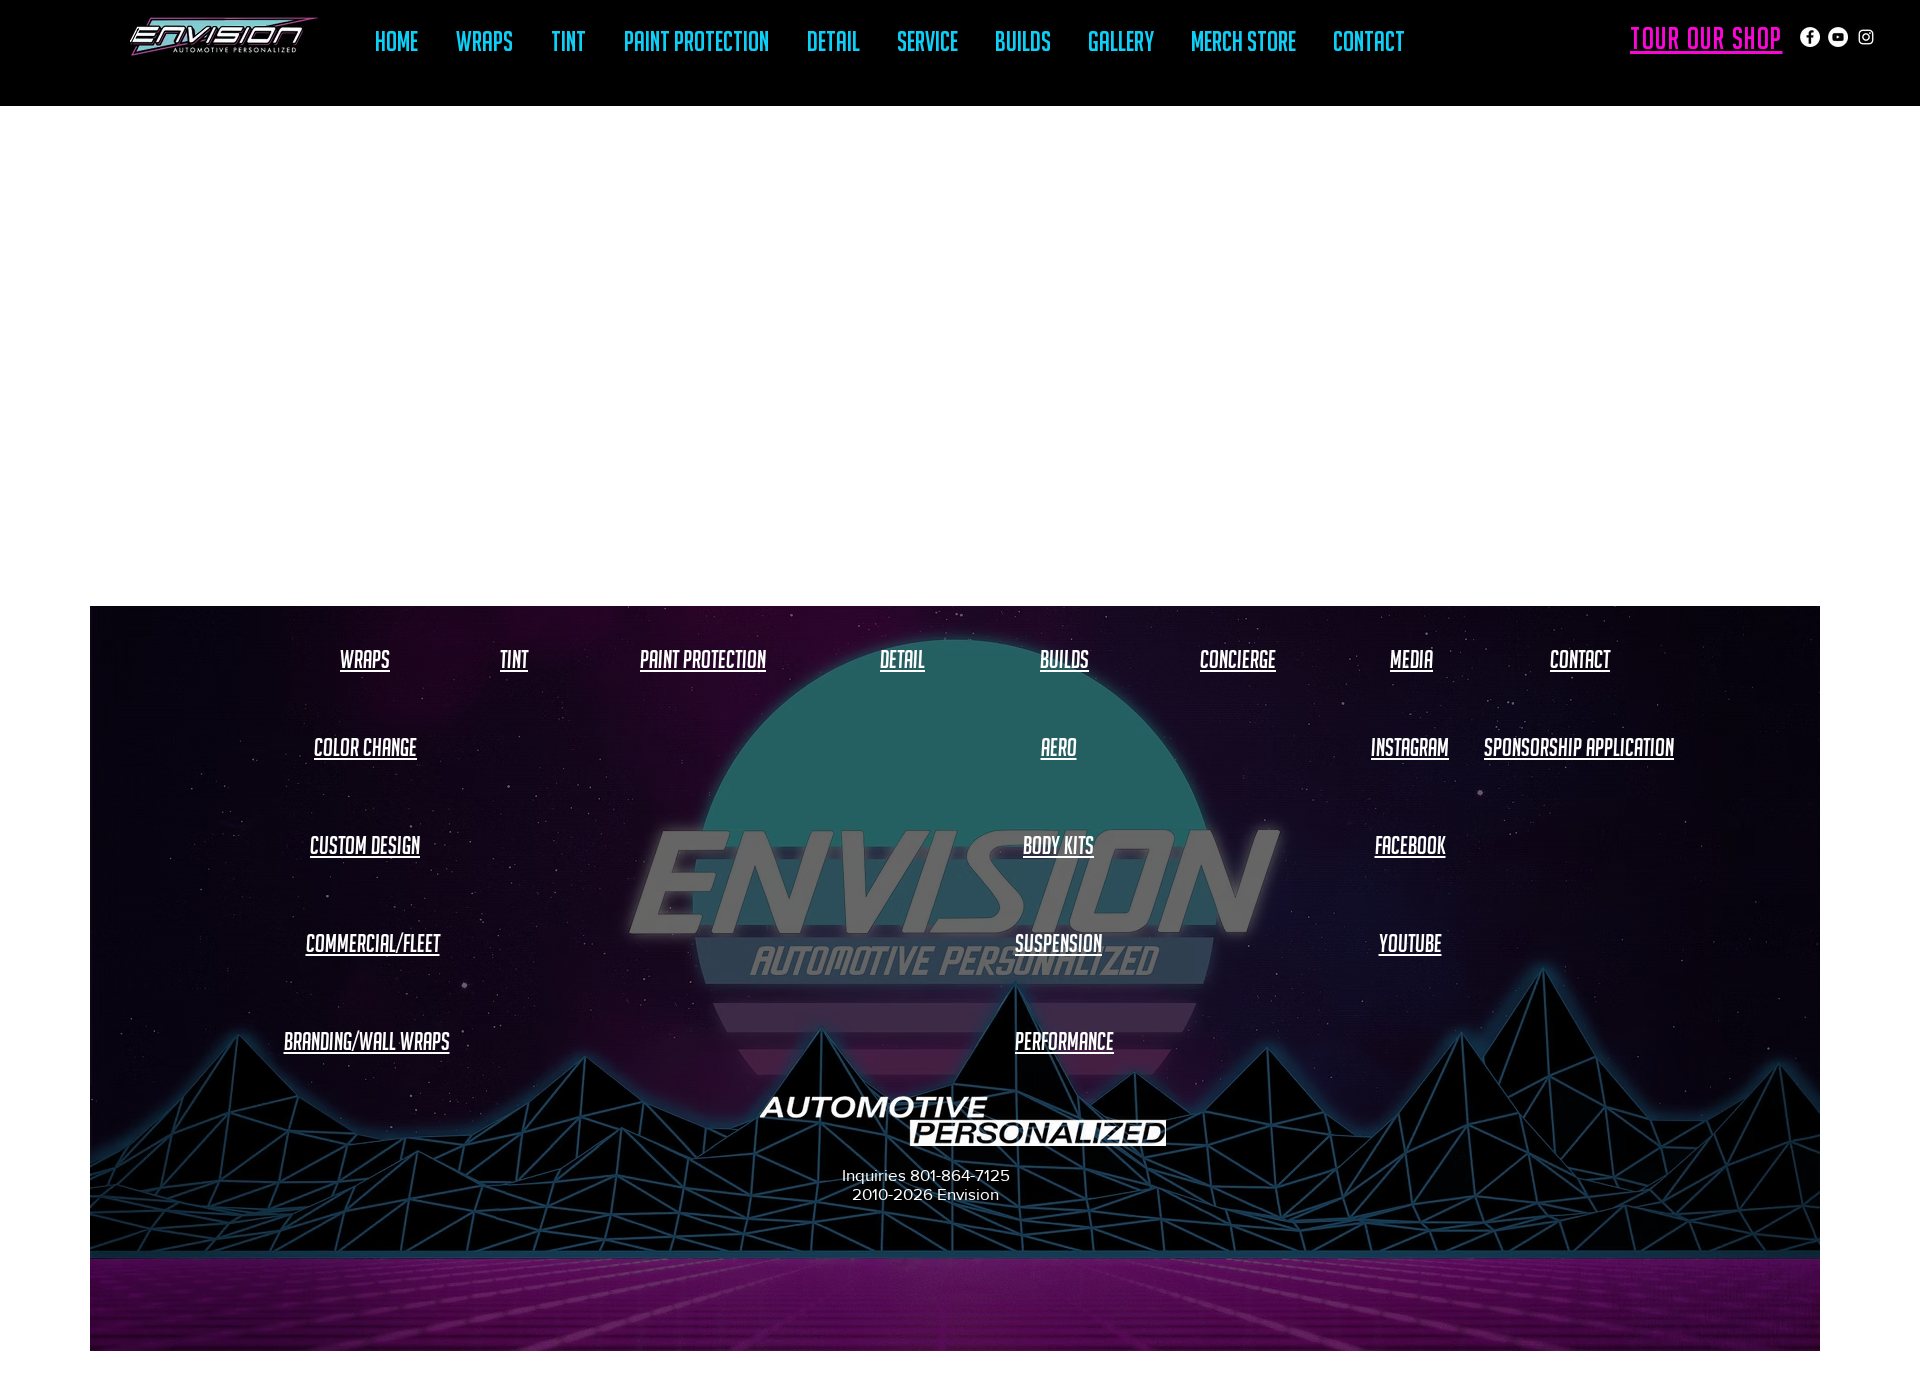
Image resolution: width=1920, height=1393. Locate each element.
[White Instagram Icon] (1866, 37)
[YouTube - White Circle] (1838, 37)
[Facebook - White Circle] (1810, 37)
